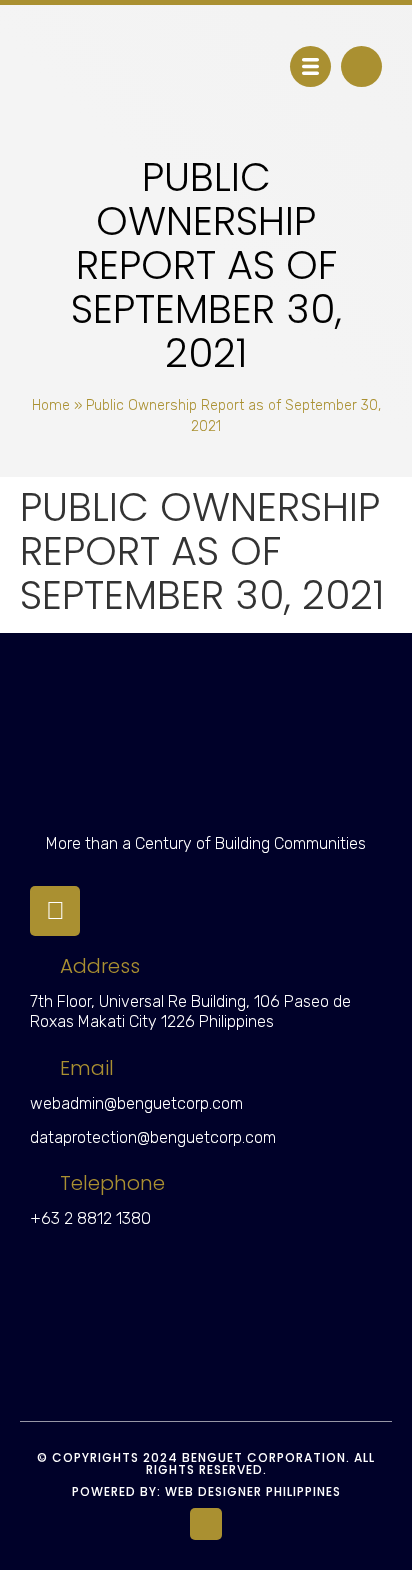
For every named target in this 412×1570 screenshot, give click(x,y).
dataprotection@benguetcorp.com (153, 1137)
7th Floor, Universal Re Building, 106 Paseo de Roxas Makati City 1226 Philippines (190, 1012)
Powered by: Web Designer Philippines (206, 1491)
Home (51, 405)
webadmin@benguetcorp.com (136, 1103)
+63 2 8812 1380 (90, 1218)
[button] (361, 66)
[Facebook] (55, 911)
